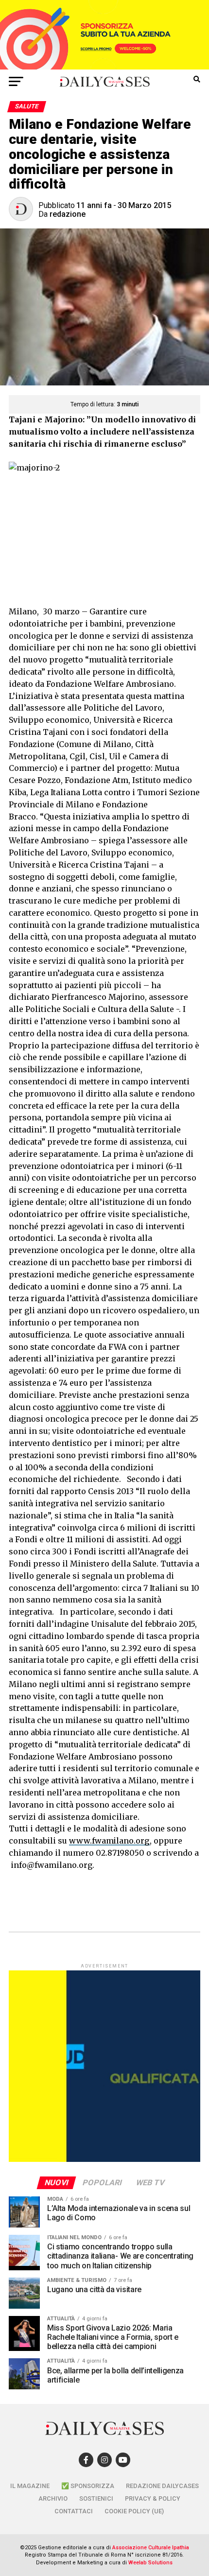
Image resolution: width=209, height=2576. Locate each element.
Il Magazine (30, 2486)
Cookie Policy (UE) (134, 2511)
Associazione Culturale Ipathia (151, 2548)
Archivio (53, 2498)
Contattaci (74, 2511)
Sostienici (96, 2498)
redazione (68, 214)
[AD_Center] (104, 67)
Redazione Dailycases (162, 2486)
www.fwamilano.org (109, 1841)
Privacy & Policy (153, 2498)
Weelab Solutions (150, 2563)
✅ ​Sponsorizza (88, 2486)
